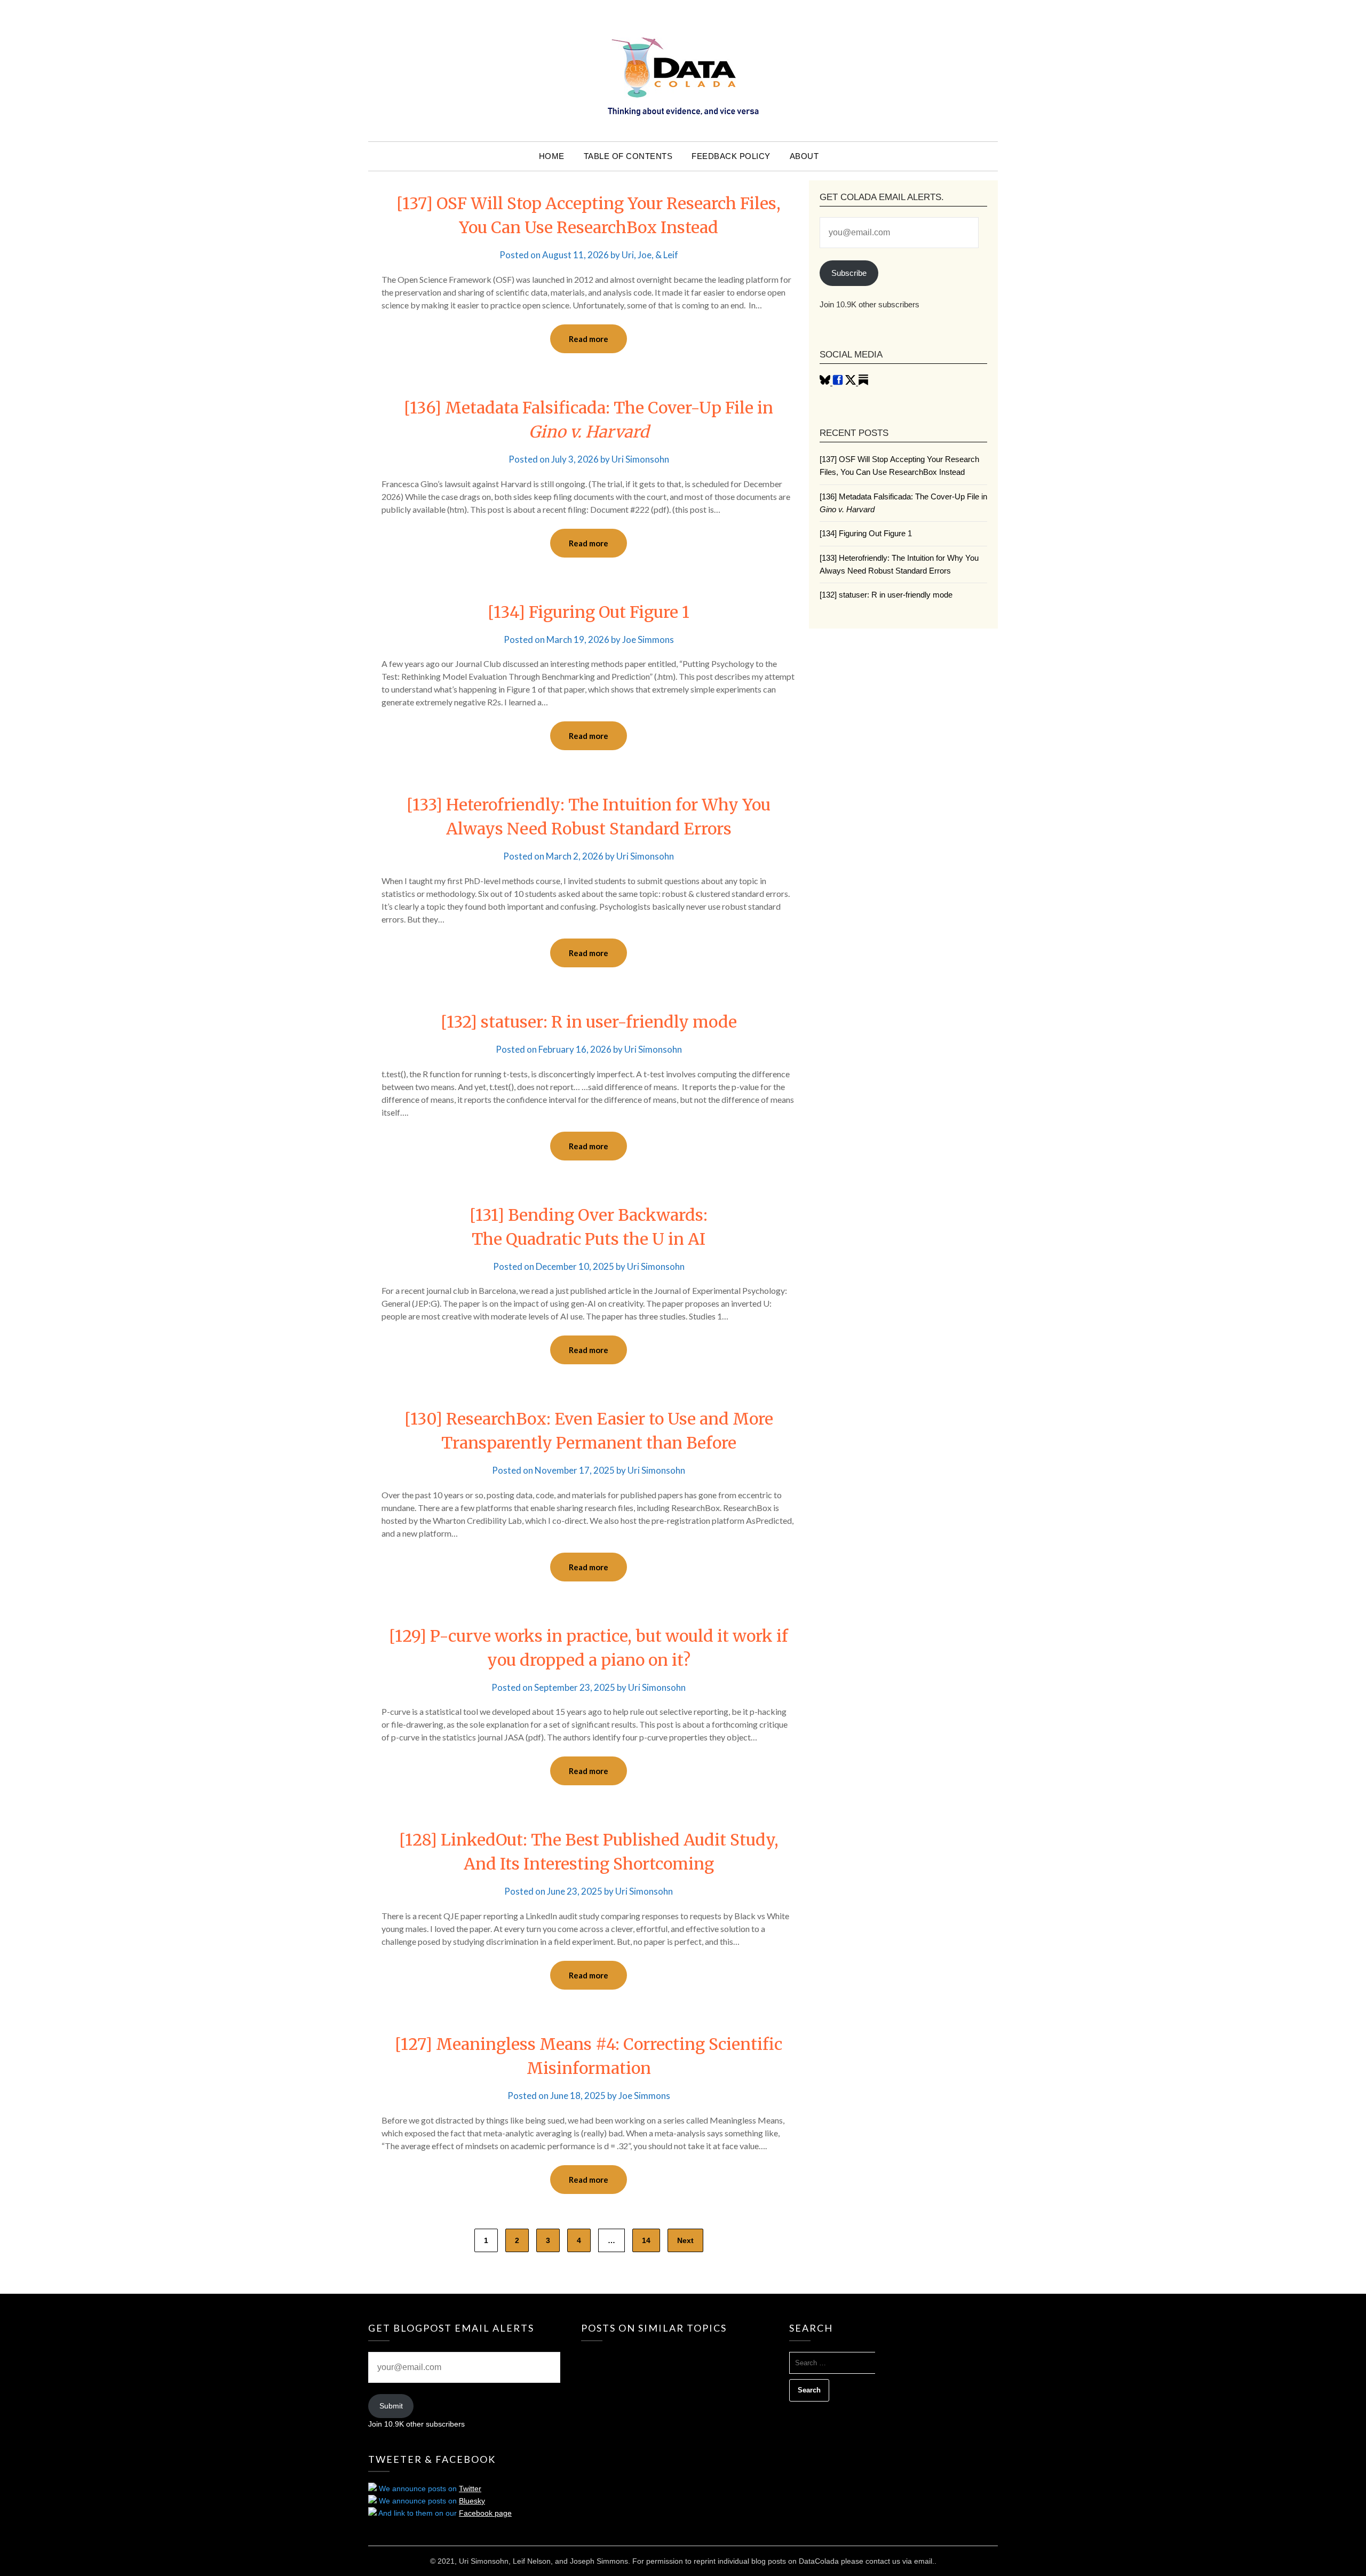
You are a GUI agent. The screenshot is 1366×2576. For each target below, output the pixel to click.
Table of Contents (628, 156)
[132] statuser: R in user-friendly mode (589, 1022)
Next (685, 2240)
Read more (589, 339)
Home (552, 156)
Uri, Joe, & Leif (650, 255)
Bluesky (472, 2501)
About (804, 156)
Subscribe (849, 273)
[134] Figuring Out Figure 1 (589, 612)
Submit (391, 2406)
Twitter (470, 2488)
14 (646, 2240)
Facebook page (485, 2513)
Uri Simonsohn (640, 459)
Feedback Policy (731, 156)
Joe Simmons (648, 639)
